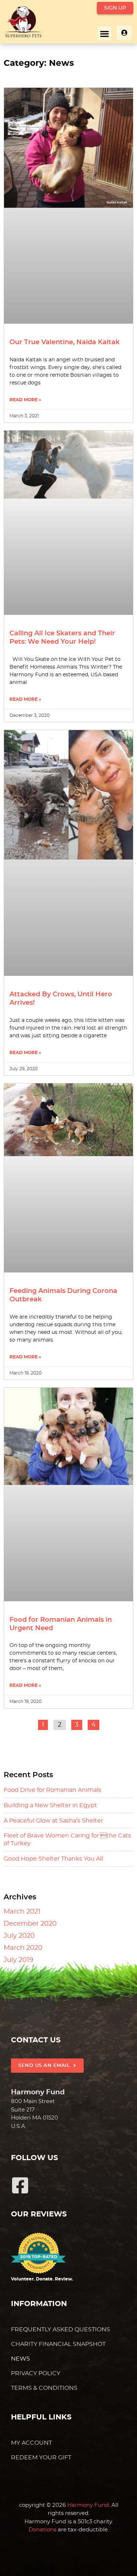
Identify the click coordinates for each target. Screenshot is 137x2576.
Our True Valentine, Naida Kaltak (64, 342)
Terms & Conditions (44, 2388)
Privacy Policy (36, 2373)
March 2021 (22, 1912)
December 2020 (30, 1924)
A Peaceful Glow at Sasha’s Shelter (53, 1821)
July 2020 (19, 1936)
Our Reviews (39, 2214)
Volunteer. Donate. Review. (42, 2279)
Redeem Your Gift (41, 2457)
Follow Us (35, 2158)
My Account (31, 2443)
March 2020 (23, 1948)
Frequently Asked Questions (60, 2329)
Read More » (25, 400)
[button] (104, 33)
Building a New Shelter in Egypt (50, 1805)
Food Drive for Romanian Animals (52, 1790)
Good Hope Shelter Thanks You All (53, 1859)
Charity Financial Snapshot (58, 2344)
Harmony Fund (88, 2505)
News (20, 2359)
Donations (42, 2530)
